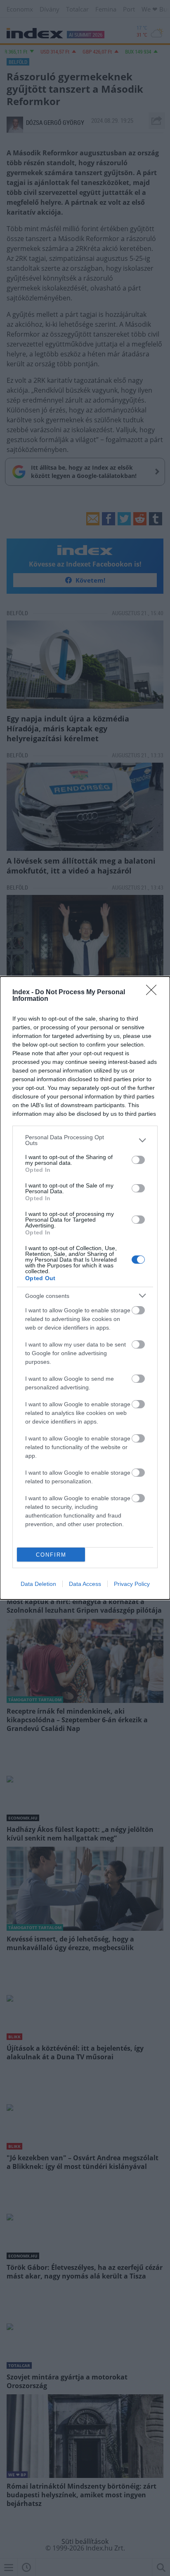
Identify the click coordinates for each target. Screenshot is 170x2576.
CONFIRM (51, 1555)
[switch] (138, 1160)
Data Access (85, 1584)
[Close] (154, 993)
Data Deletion (38, 1584)
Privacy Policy (132, 1584)
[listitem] (85, 1140)
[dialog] (85, 1288)
